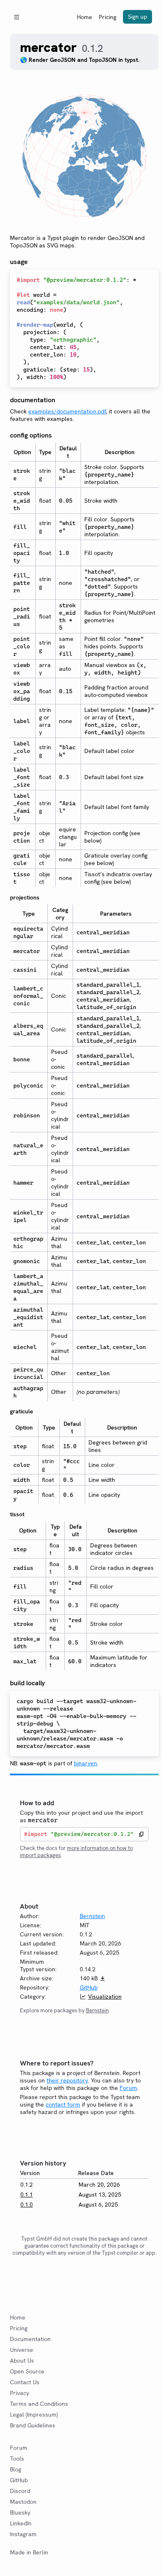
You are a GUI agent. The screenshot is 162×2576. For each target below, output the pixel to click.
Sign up (137, 17)
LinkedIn (21, 2523)
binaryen (86, 1763)
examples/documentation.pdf (67, 411)
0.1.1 (27, 2195)
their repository (67, 2080)
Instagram (23, 2534)
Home (85, 17)
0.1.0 (27, 2205)
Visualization (105, 1997)
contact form (63, 2104)
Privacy (20, 2393)
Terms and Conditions (39, 2404)
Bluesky (20, 2512)
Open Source (27, 2371)
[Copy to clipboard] (141, 1834)
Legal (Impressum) (34, 2415)
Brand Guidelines (33, 2425)
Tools (17, 2459)
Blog (16, 2469)
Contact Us (25, 2382)
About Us (22, 2361)
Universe (22, 2350)
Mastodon (23, 2502)
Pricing (108, 17)
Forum (128, 2088)
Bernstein (92, 1916)
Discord (20, 2491)
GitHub (89, 1987)
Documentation (30, 2339)
